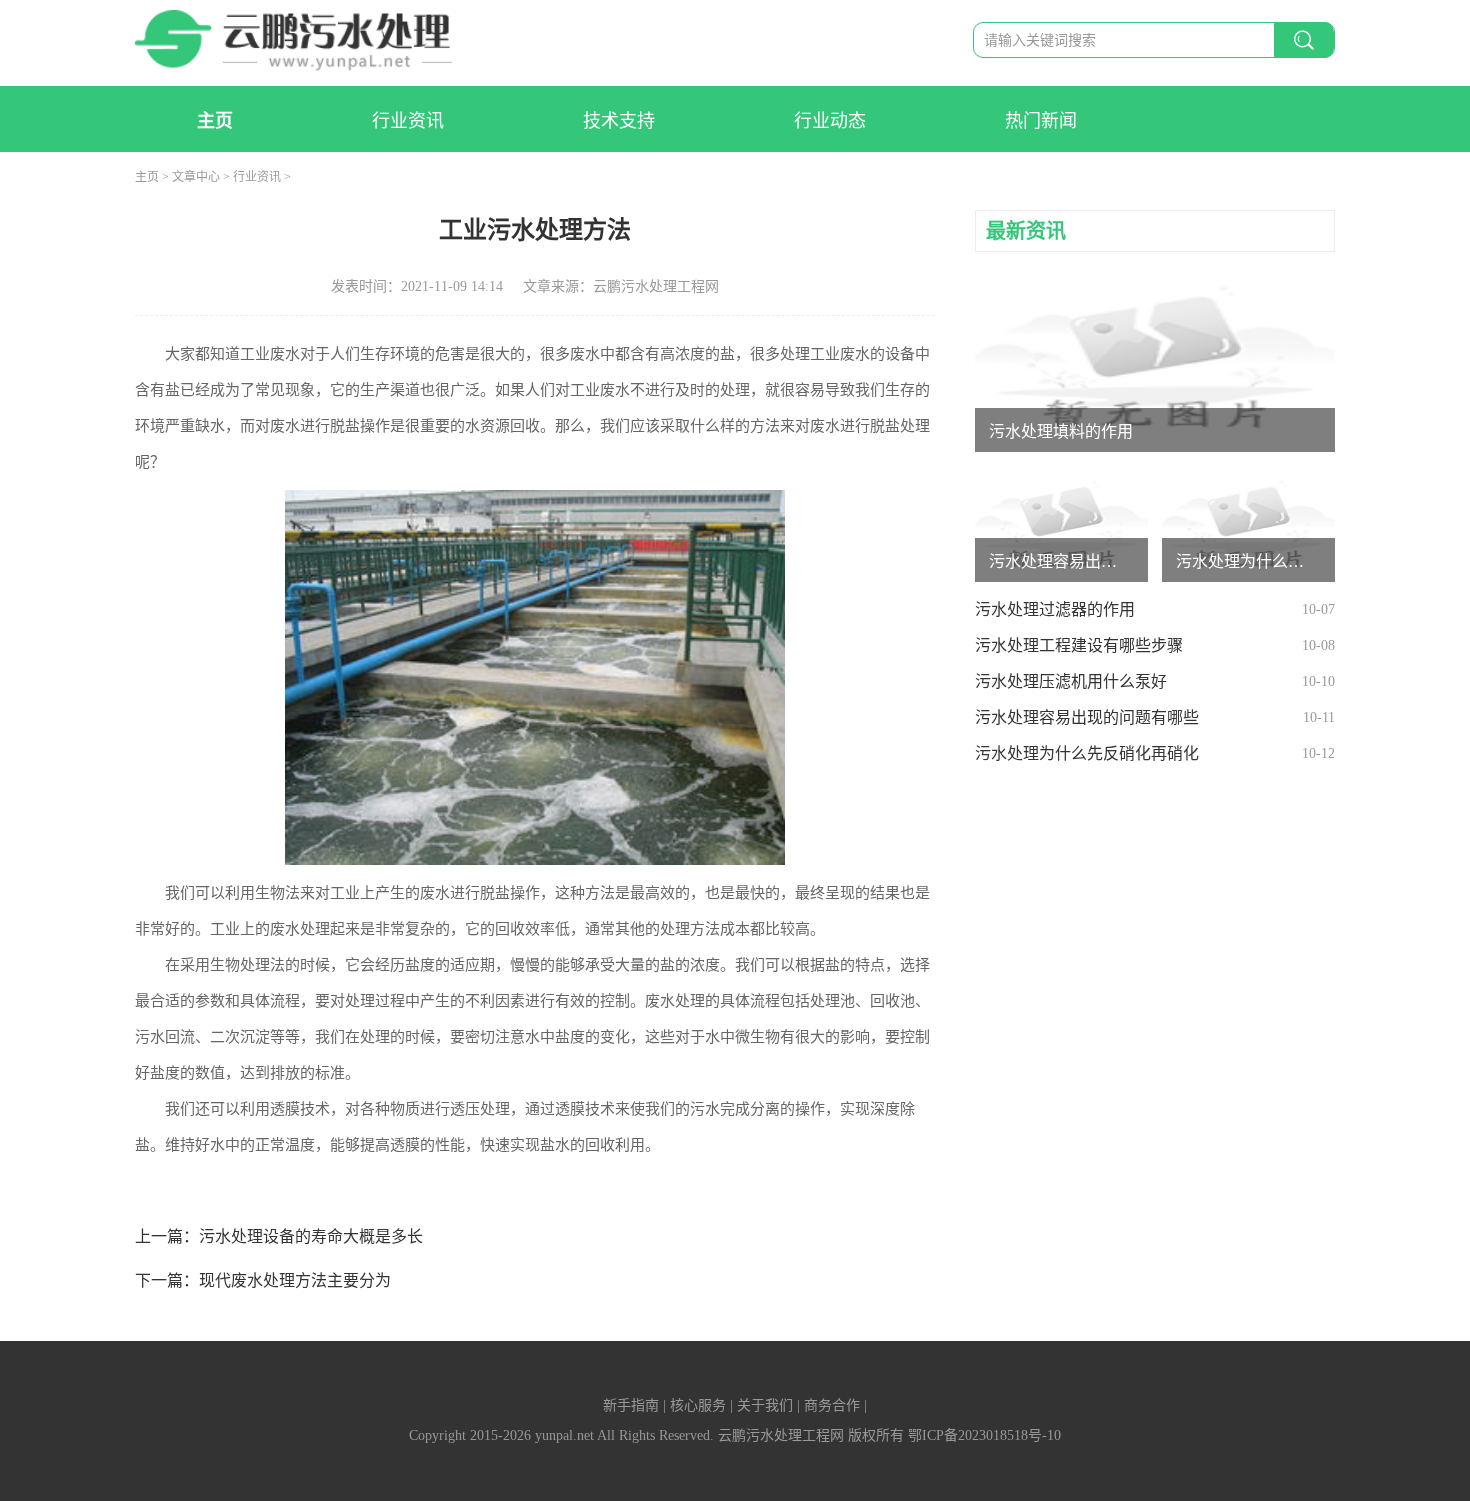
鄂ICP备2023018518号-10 (984, 1435)
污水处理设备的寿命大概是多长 (311, 1236)
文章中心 (196, 177)
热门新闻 (1041, 121)
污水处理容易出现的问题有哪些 (1087, 717)
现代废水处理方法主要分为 (295, 1280)
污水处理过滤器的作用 (1055, 609)
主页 (215, 121)
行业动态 (830, 121)
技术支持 (619, 121)
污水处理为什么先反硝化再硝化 (1087, 753)
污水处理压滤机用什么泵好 (1071, 681)
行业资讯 (408, 121)
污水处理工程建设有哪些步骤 (1079, 645)
